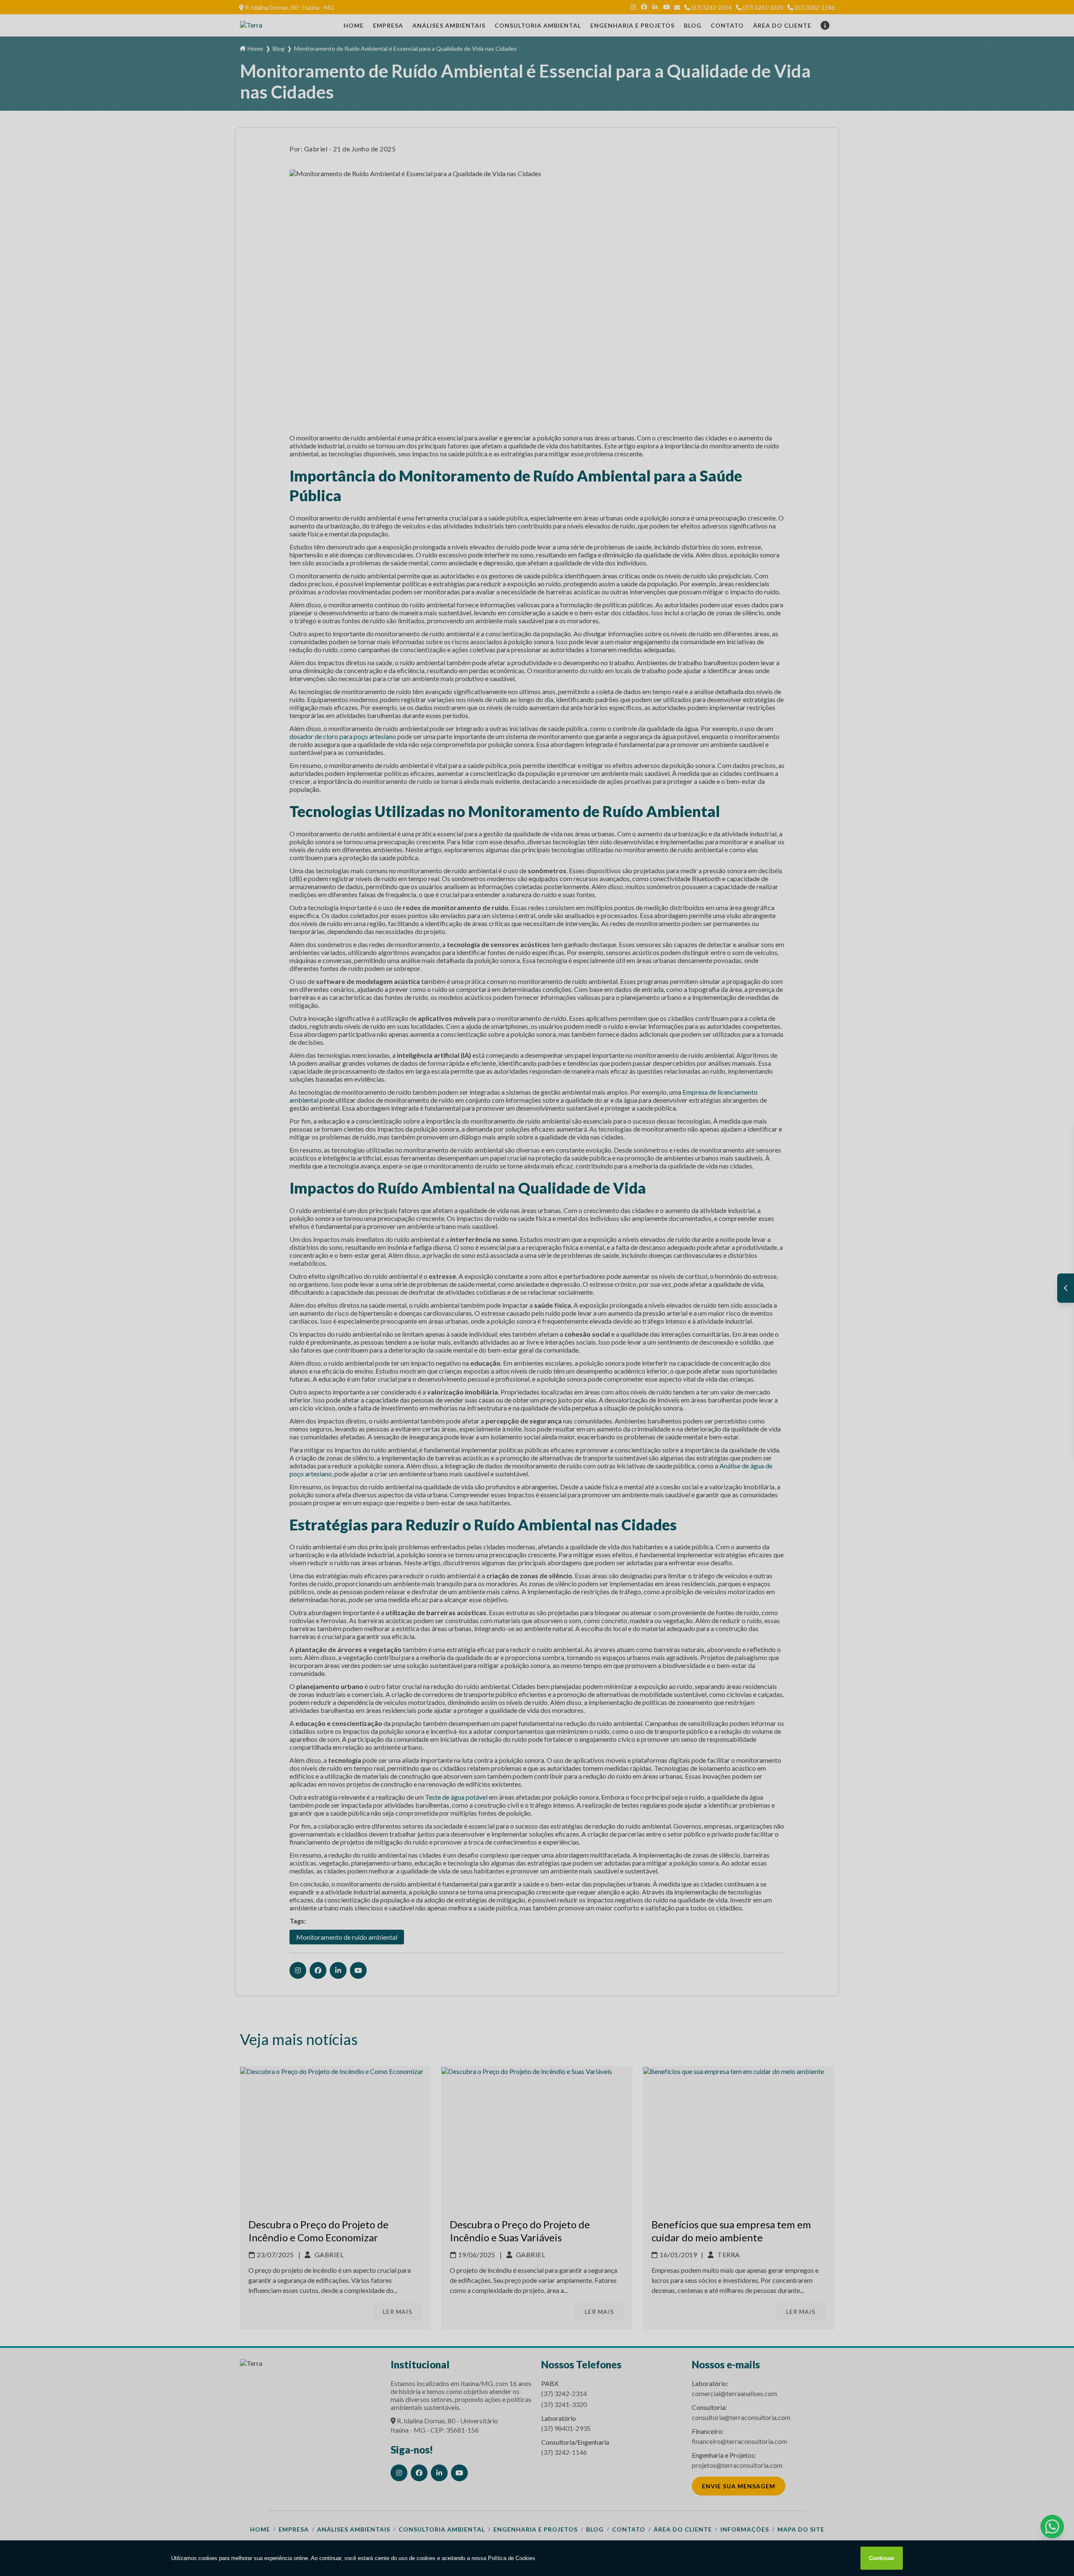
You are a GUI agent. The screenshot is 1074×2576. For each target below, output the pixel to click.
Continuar (882, 2558)
